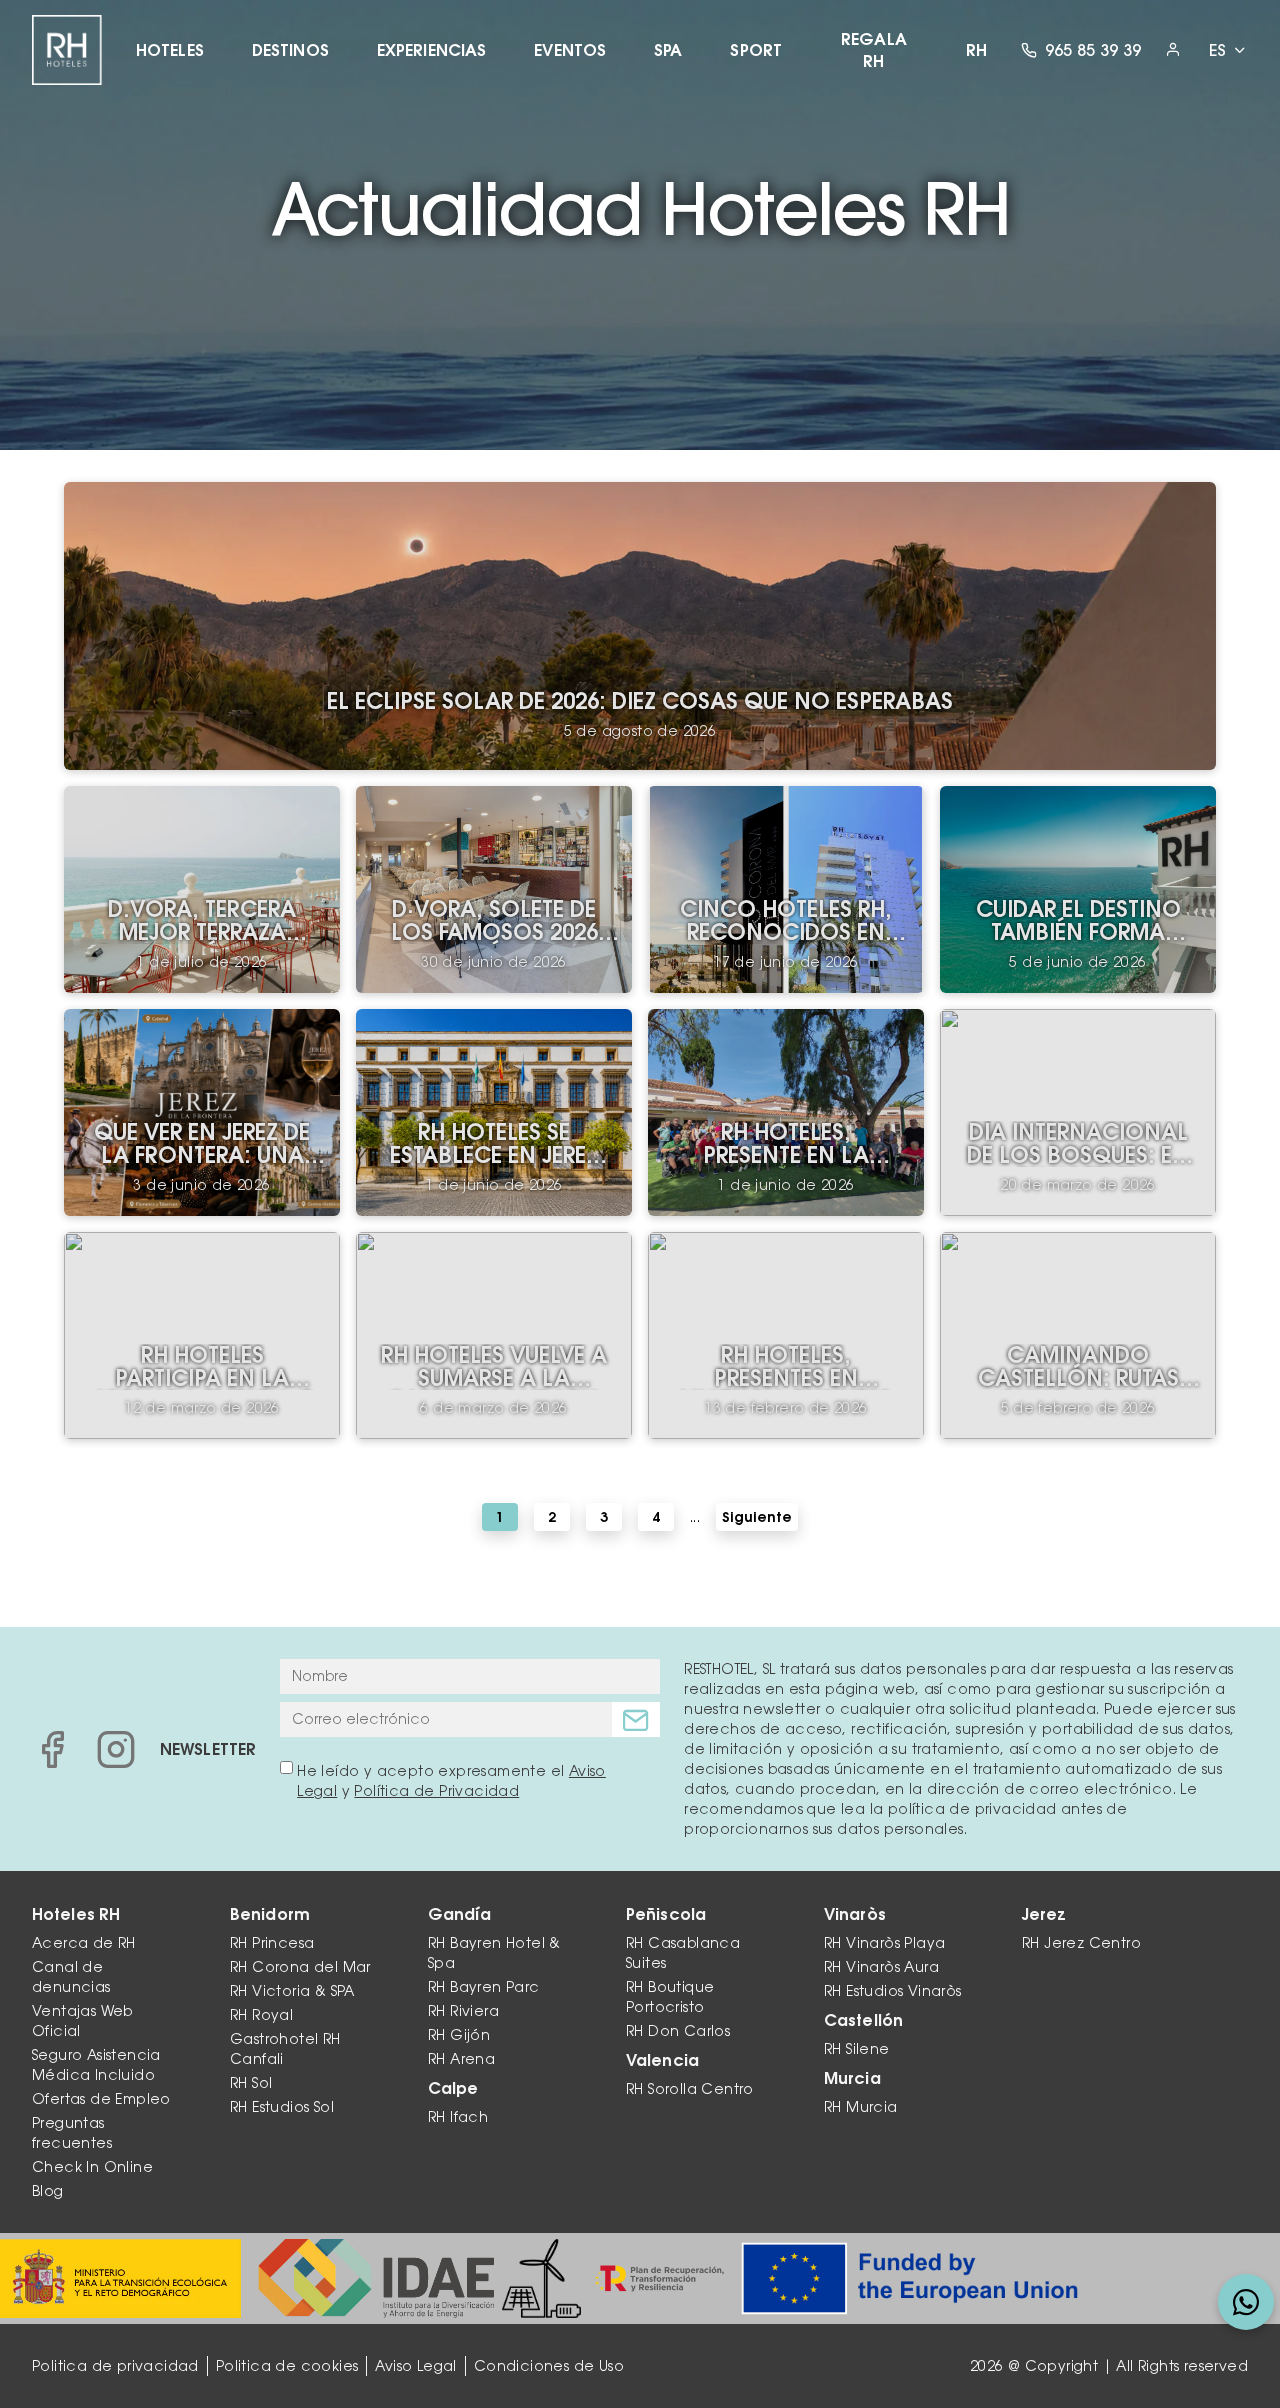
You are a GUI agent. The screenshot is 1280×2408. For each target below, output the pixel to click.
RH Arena (461, 2059)
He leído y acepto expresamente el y (451, 1781)
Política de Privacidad (436, 1791)
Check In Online (92, 2167)
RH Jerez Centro (1081, 1943)
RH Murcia (861, 2107)
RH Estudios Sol (282, 2107)
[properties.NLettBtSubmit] (636, 1719)
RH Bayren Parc (484, 1987)
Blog (48, 2191)
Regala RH (874, 50)
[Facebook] (52, 1749)
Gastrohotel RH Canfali (285, 2049)
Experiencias (431, 50)
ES (1217, 50)
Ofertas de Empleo (101, 2099)
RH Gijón (459, 2035)
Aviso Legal (415, 2366)
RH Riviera (463, 2011)
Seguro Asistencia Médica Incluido (96, 2065)
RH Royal (261, 2015)
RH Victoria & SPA (292, 1991)
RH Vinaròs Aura (881, 1967)
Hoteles (170, 50)
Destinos (290, 50)
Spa (668, 50)
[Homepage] (67, 50)
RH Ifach (458, 2117)
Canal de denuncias (71, 1977)
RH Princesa (272, 1943)
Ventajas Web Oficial (82, 2021)
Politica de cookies (287, 2366)
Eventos (570, 50)
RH (976, 50)
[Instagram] (116, 1749)
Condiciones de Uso (549, 2366)
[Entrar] (1173, 49)
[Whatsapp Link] (1246, 2302)
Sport (756, 50)
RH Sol (251, 2083)
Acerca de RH (84, 1943)
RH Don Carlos (678, 2031)
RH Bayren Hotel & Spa (494, 1953)
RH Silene (857, 2049)
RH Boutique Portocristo (670, 1997)
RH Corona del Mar (300, 1967)
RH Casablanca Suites (683, 1953)
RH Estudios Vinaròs (893, 1991)
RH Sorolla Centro (690, 2089)
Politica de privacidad (115, 2366)
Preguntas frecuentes (72, 2133)
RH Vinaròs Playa (884, 1943)
